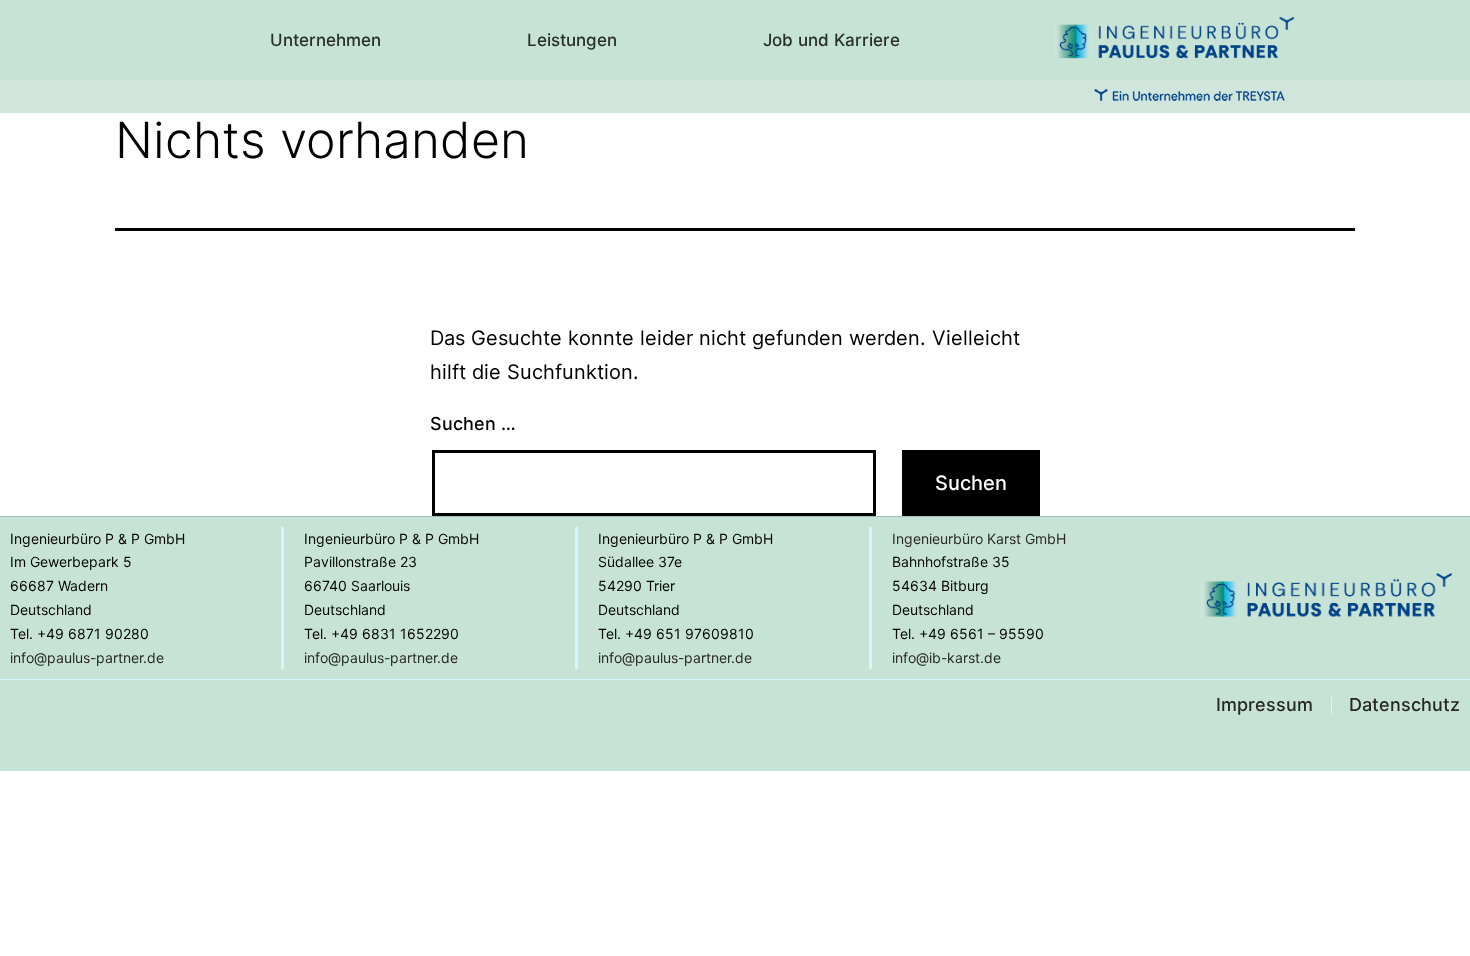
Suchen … (473, 423)
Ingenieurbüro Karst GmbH (979, 538)
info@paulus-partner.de (87, 657)
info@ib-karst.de (946, 657)
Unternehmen (325, 40)
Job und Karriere (831, 40)
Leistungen (572, 40)
